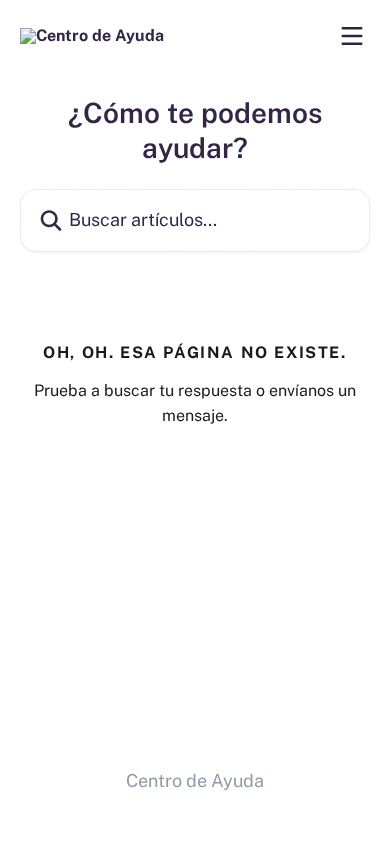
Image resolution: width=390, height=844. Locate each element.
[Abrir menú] (352, 36)
